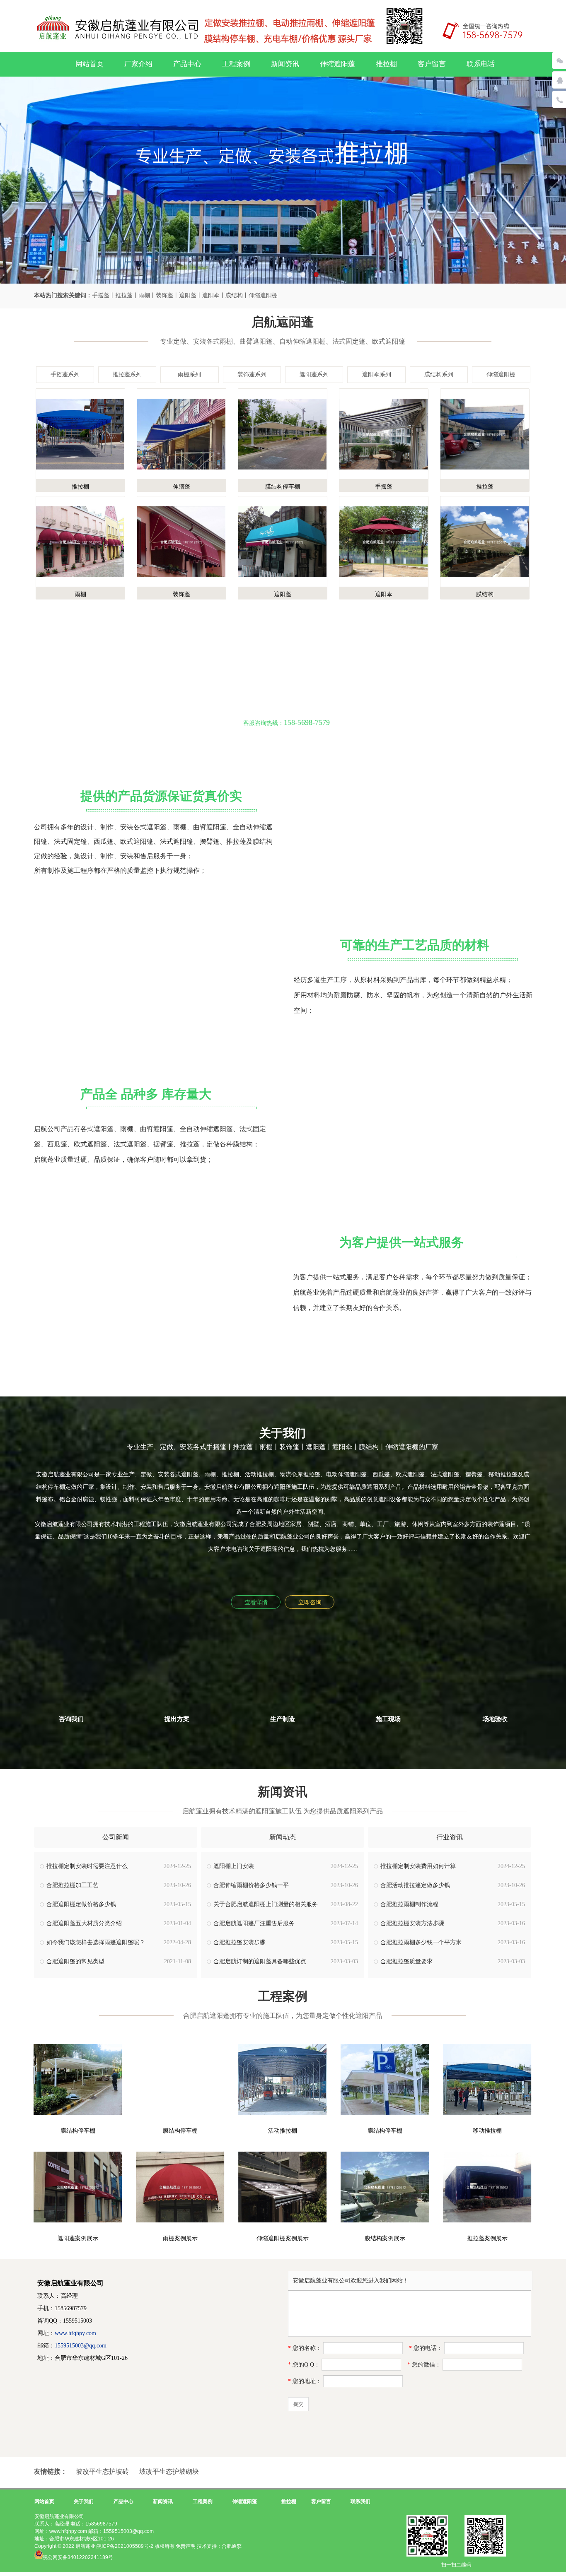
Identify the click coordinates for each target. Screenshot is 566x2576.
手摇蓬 (384, 487)
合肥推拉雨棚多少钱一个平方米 (421, 1942)
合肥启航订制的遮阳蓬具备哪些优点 (260, 1961)
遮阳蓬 (283, 594)
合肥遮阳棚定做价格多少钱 (81, 1904)
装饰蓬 (181, 594)
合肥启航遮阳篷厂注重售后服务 (254, 1923)
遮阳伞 (384, 594)
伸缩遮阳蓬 (337, 64)
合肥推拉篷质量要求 (406, 1961)
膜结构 (485, 594)
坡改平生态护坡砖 (102, 2471)
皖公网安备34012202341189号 (78, 2557)
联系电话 (481, 64)
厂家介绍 (138, 64)
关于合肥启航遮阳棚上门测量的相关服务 (266, 1904)
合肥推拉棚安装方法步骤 (412, 1923)
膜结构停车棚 (283, 487)
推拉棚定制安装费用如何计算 (418, 1866)
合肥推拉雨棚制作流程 (409, 1904)
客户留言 (432, 64)
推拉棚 (386, 64)
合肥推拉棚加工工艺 (73, 1885)
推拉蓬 (485, 487)
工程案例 (236, 64)
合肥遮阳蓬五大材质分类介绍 (84, 1923)
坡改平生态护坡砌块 (169, 2471)
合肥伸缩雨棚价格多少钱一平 (251, 1885)
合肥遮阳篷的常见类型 (75, 1961)
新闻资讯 (285, 64)
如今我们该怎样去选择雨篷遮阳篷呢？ (96, 1942)
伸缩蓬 (181, 487)
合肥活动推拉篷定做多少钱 (415, 1885)
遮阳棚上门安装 (234, 1866)
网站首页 (89, 64)
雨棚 (80, 594)
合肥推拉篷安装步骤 (239, 1942)
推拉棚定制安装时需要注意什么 (87, 1866)
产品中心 (187, 64)
